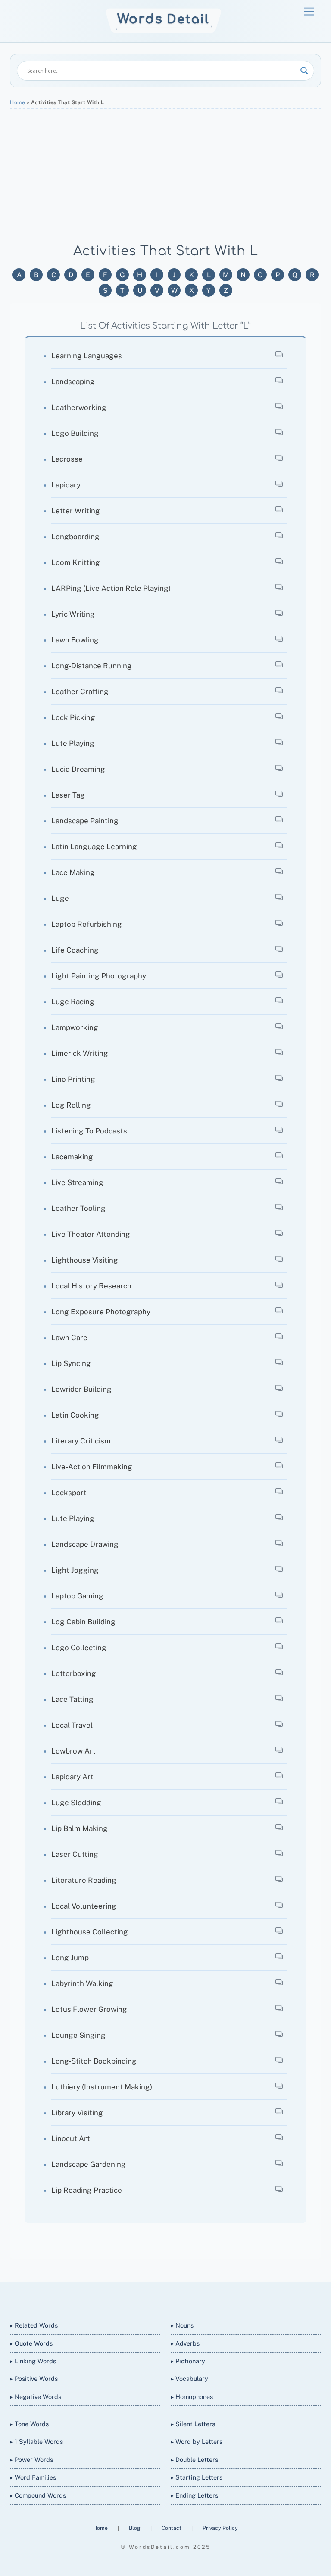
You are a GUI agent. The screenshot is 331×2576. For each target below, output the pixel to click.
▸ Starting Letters (197, 2477)
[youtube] (175, 2295)
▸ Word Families (33, 2477)
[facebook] (154, 2295)
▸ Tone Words (29, 2424)
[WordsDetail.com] (164, 31)
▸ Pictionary (188, 2361)
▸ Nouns (182, 2325)
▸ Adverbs (185, 2343)
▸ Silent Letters (193, 2424)
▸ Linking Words (33, 2361)
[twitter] (134, 2295)
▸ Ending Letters (194, 2495)
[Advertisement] (165, 176)
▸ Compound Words (38, 2495)
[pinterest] (196, 2295)
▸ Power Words (31, 2460)
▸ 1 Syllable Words (36, 2441)
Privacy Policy (220, 2528)
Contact (172, 2528)
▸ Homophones (192, 2397)
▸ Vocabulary (189, 2379)
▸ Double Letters (194, 2460)
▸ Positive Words (34, 2379)
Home (17, 102)
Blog (135, 2528)
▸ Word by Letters (197, 2441)
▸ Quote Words (31, 2343)
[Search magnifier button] (304, 71)
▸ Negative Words (36, 2397)
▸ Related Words (34, 2325)
